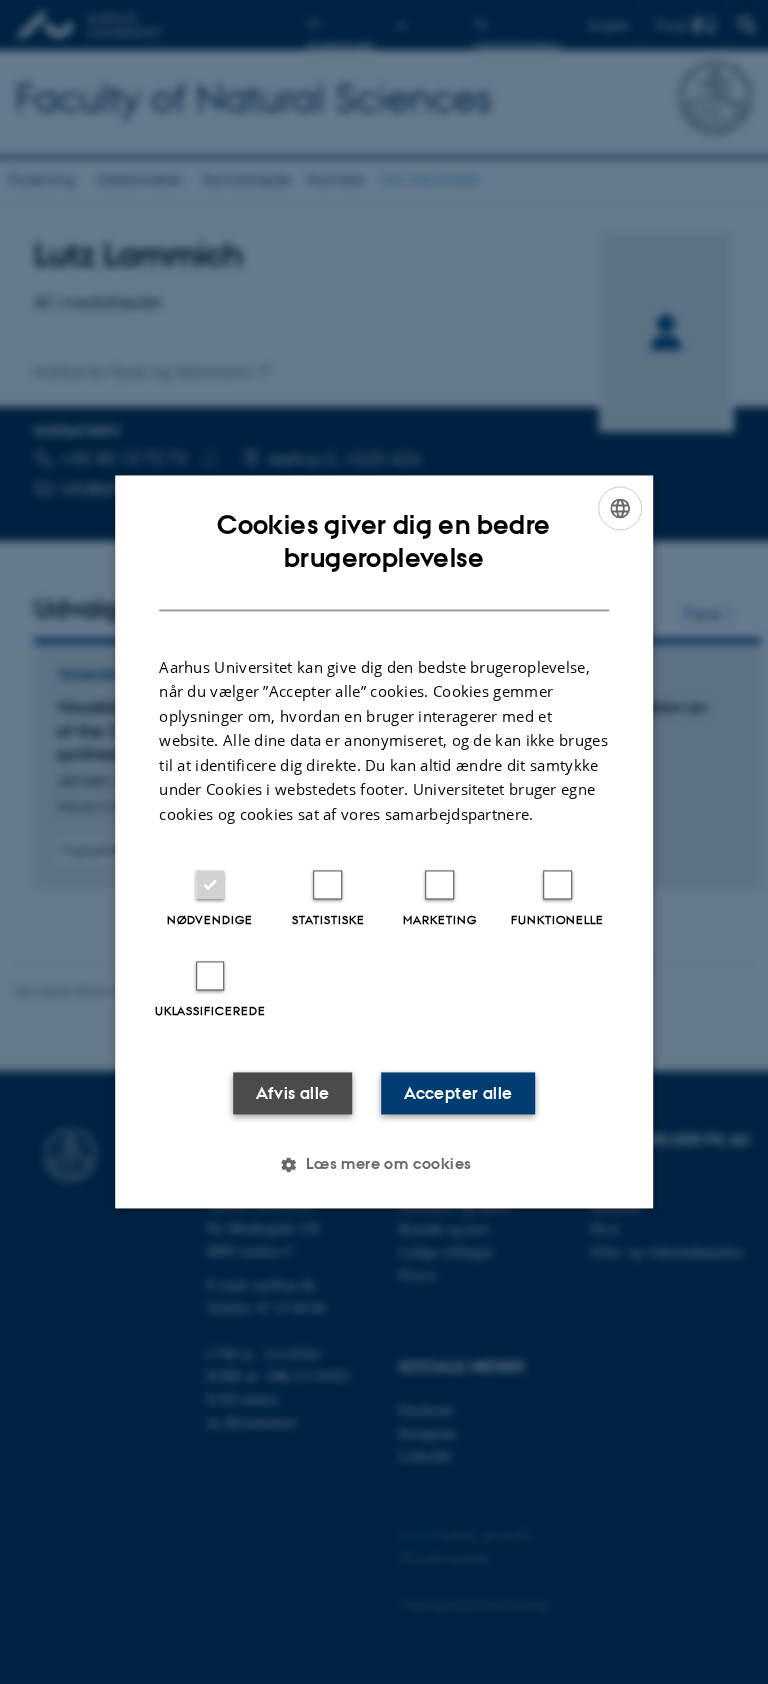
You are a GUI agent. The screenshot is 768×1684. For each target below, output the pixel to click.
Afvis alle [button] (293, 1094)
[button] (383, 1165)
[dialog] (384, 841)
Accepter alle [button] (458, 1094)
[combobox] (620, 508)
